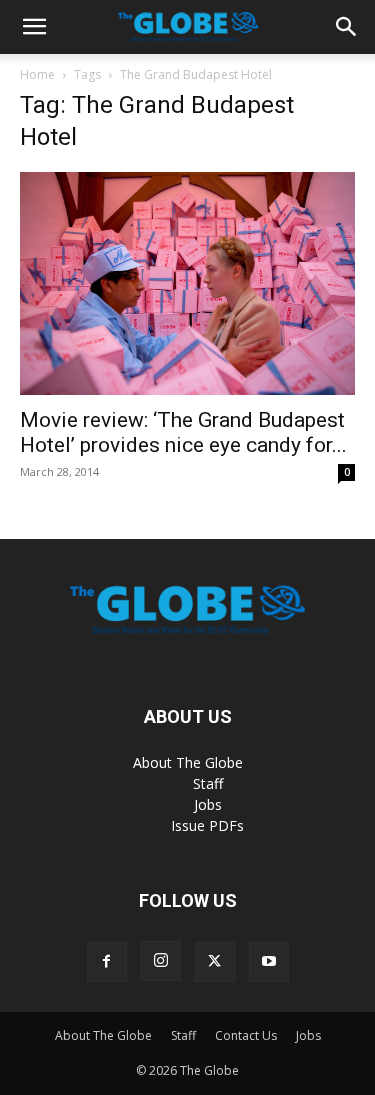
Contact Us (246, 1035)
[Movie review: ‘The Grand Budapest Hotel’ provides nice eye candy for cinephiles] (187, 283)
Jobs (208, 804)
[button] (34, 27)
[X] (215, 962)
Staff (208, 783)
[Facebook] (107, 962)
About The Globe (188, 762)
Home (37, 74)
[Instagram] (161, 961)
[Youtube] (269, 962)
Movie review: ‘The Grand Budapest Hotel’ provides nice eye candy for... (183, 432)
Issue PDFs (207, 825)
